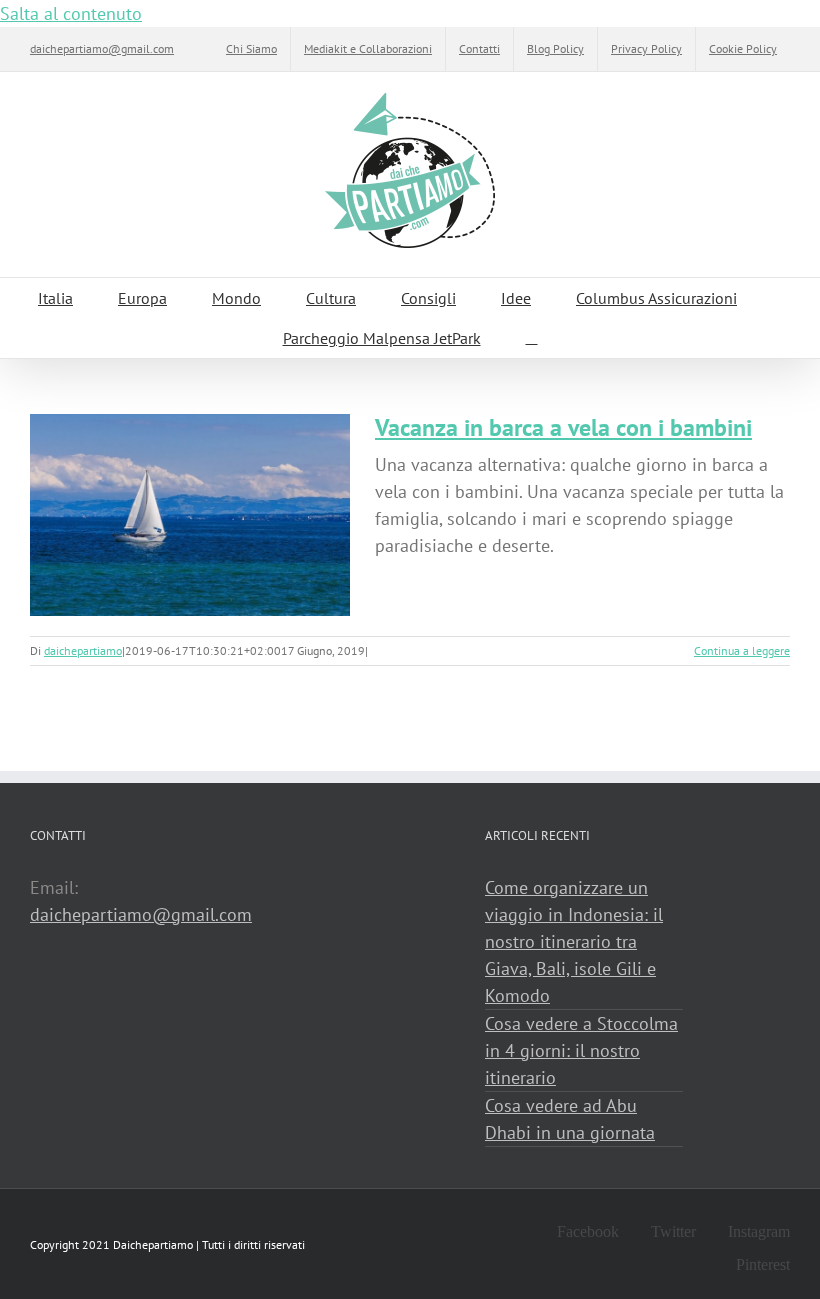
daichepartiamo (83, 650)
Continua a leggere (742, 650)
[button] (532, 338)
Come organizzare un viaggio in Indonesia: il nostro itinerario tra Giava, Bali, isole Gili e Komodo (574, 941)
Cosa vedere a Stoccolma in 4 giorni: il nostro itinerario (581, 1050)
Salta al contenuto (71, 13)
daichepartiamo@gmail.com (102, 48)
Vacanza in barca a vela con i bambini (563, 427)
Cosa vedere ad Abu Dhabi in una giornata (570, 1119)
